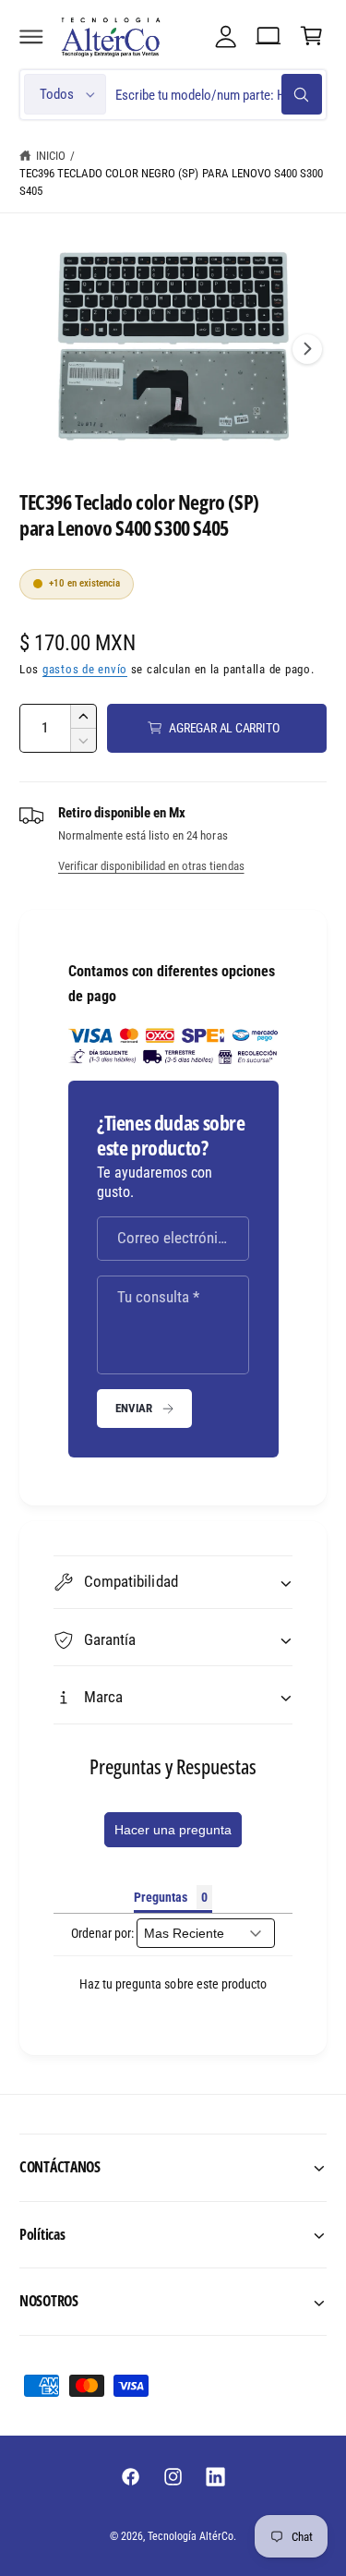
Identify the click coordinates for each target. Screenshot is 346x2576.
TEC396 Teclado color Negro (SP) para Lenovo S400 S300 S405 (171, 182)
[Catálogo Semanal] (268, 36)
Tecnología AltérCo (191, 2536)
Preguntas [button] (161, 1897)
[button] (31, 36)
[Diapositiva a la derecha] (307, 349)
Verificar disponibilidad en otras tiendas (151, 866)
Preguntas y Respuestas (173, 1766)
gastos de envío (85, 669)
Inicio (51, 156)
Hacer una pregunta (173, 1830)
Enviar (134, 1408)
